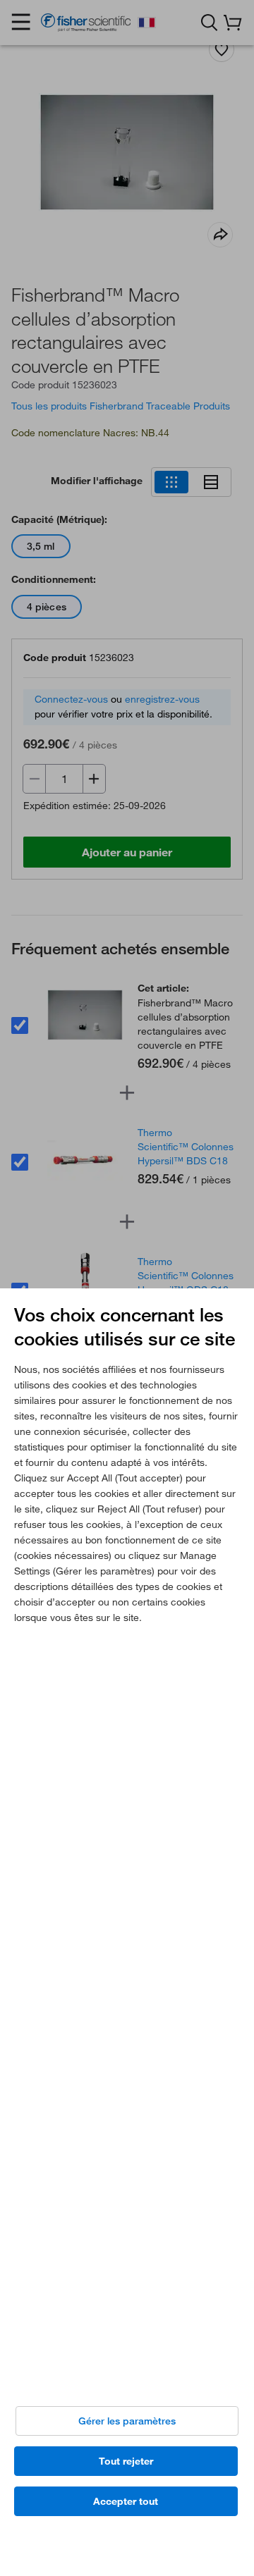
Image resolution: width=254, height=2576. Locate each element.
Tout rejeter (126, 2461)
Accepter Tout (126, 2501)
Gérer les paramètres (127, 2421)
